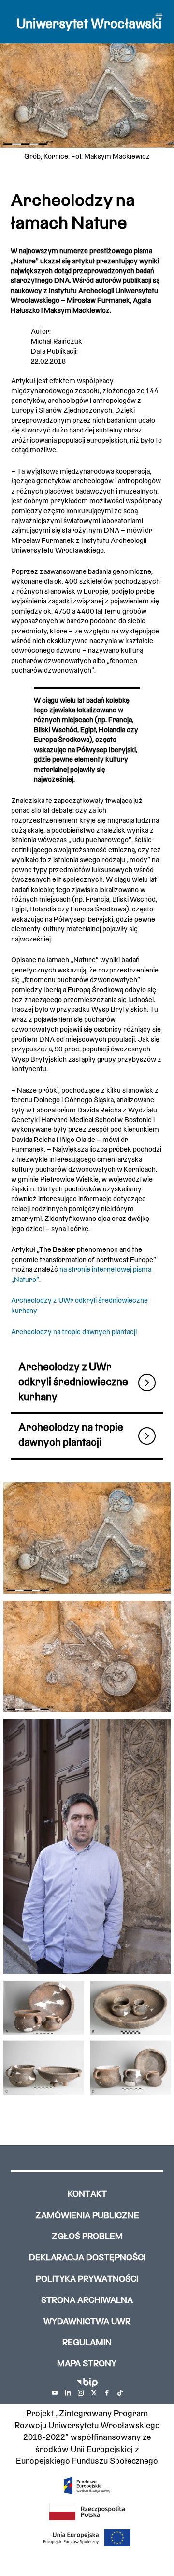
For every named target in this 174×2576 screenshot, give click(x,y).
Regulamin (87, 2343)
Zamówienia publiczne (87, 2216)
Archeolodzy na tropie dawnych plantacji (74, 1332)
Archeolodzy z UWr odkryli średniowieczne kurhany (73, 1382)
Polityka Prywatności (87, 2279)
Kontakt (87, 2195)
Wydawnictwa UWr (87, 2322)
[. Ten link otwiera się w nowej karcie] (55, 2393)
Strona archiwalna (87, 2301)
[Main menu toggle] (159, 16)
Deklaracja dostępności (87, 2258)
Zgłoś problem (87, 2237)
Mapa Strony (87, 2364)
